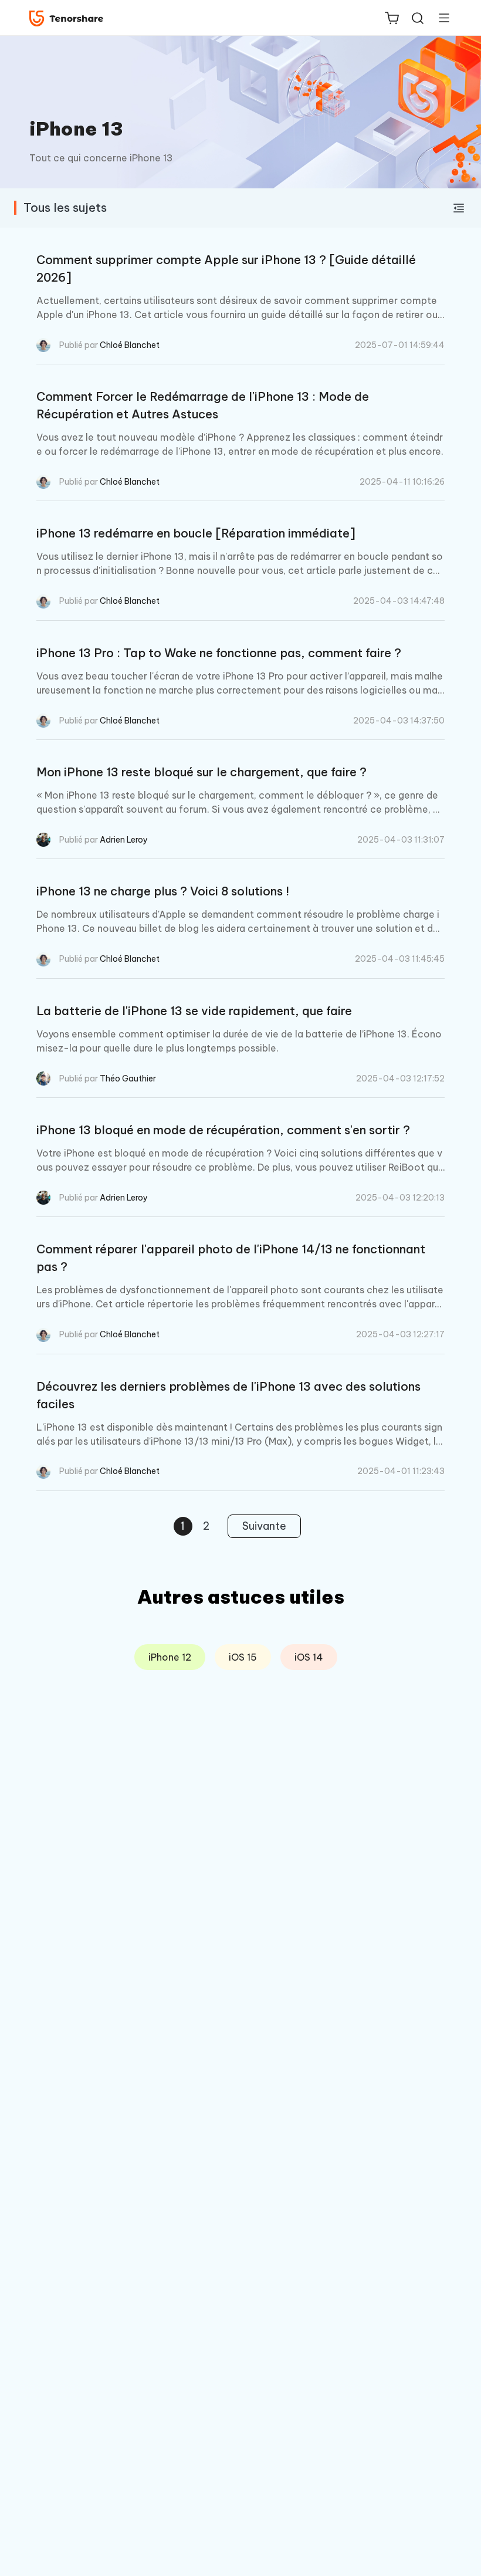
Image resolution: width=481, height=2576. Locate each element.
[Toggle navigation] (439, 18)
